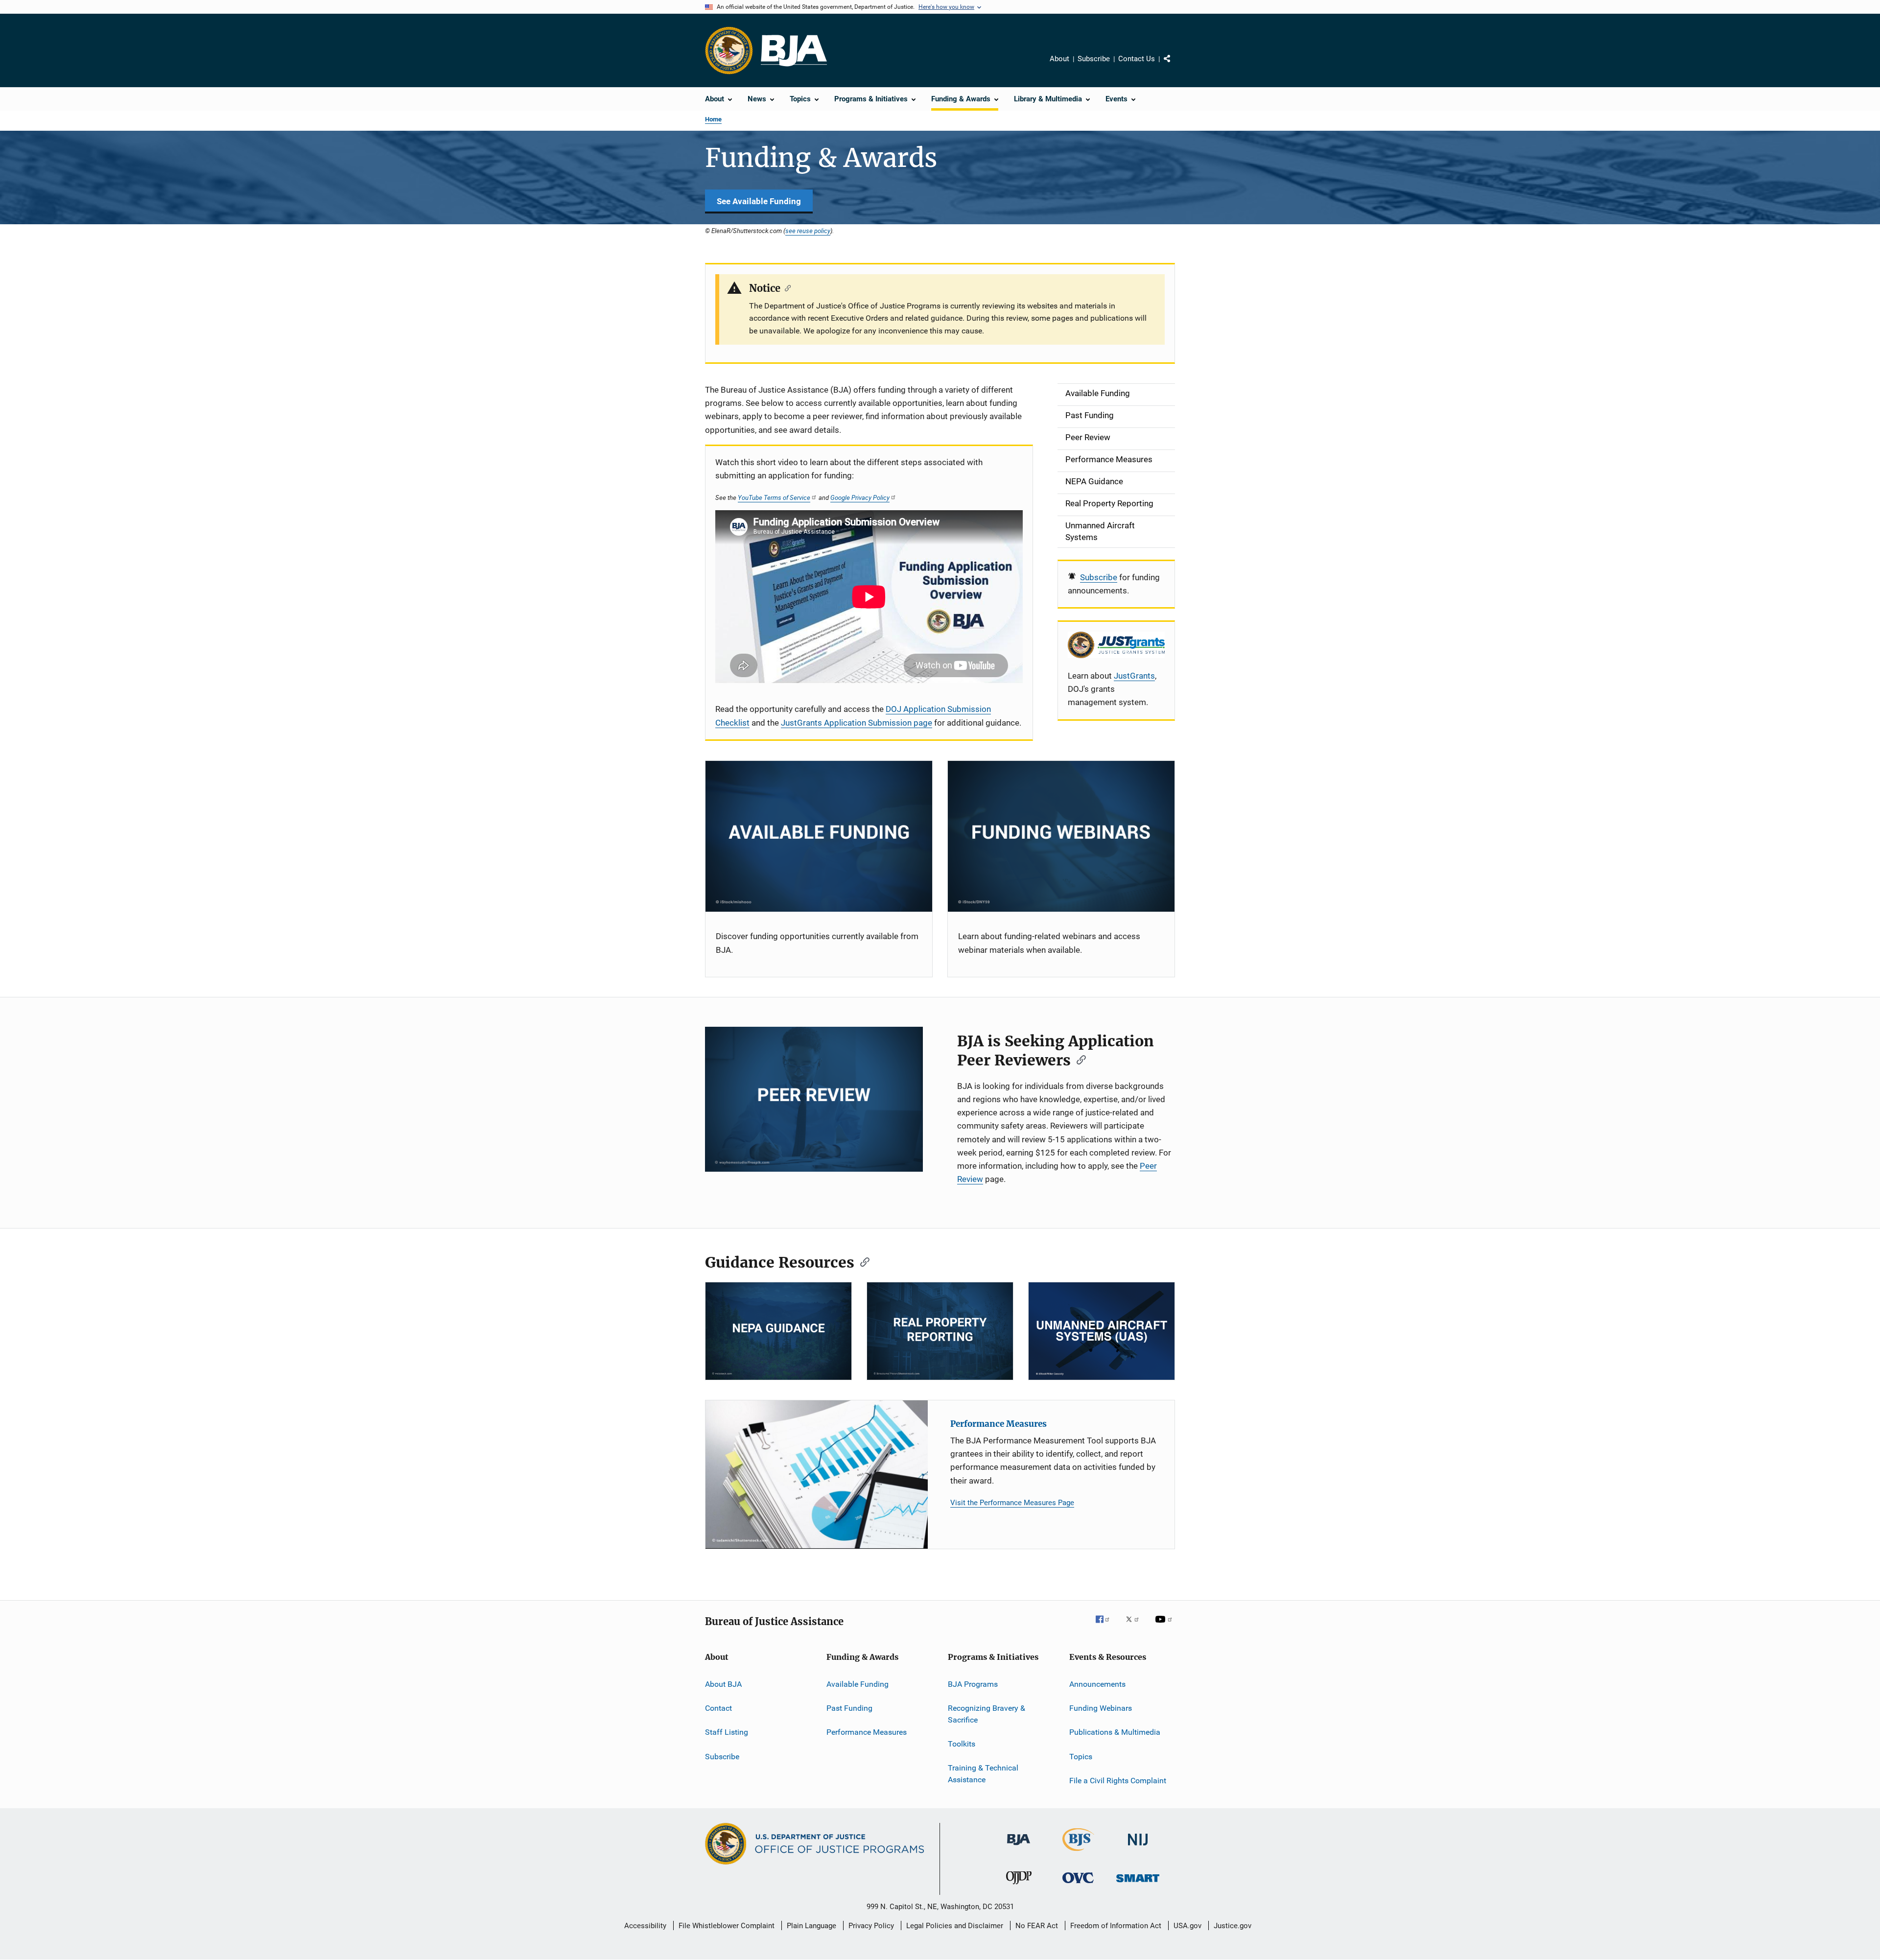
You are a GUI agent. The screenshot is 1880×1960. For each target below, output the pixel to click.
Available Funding (858, 1684)
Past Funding (849, 1708)
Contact (718, 1708)
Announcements (1097, 1684)
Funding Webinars (1101, 1708)
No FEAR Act (1037, 1926)
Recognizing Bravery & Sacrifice (987, 1714)
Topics (1081, 1757)
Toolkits (962, 1744)
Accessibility (645, 1926)
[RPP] (940, 1331)
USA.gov (1187, 1926)
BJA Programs (973, 1684)
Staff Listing (727, 1732)
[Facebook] (1106, 1626)
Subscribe (1094, 59)
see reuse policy (808, 231)
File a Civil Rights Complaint (1118, 1781)
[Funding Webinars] (1061, 837)
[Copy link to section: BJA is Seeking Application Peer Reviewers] (1078, 1059)
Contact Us (1137, 59)
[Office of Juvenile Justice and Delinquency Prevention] (1019, 1886)
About (1059, 59)
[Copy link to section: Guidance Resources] (862, 1261)
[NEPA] (778, 1331)
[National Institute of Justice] (1138, 1847)
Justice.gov (1233, 1926)
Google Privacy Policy (860, 497)
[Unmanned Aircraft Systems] (1102, 1331)
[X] (1136, 1626)
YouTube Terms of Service (774, 497)
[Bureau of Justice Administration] (1019, 1847)
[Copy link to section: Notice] (786, 287)
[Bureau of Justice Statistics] (1078, 1853)
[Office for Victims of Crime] (1078, 1885)
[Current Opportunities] (819, 837)
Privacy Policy (871, 1926)
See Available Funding (759, 201)
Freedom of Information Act (1116, 1926)
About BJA (723, 1684)
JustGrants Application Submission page (857, 723)
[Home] (794, 51)
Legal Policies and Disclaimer (955, 1926)
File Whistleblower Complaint (727, 1926)
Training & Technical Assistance (983, 1774)
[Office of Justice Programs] (729, 50)
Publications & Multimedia (1115, 1732)
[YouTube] (1165, 1626)
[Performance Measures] (817, 1475)
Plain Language (811, 1926)
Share (1175, 66)
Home (713, 119)
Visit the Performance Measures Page (1012, 1503)
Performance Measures (999, 1424)
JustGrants (1134, 676)
